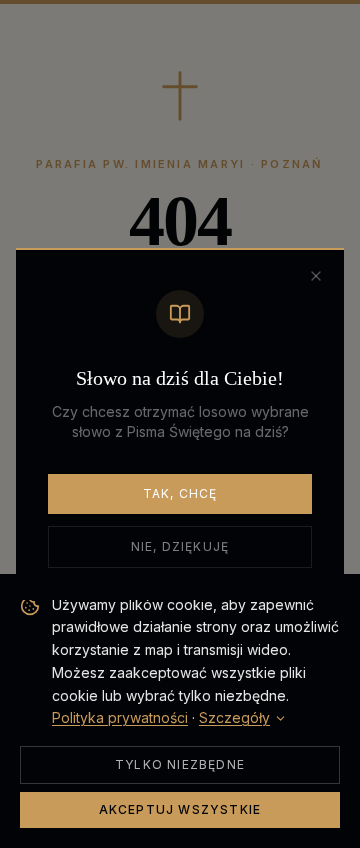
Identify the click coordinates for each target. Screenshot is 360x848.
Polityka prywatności (120, 717)
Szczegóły (234, 717)
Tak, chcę (180, 493)
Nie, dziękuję (180, 546)
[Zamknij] (316, 276)
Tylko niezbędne (180, 764)
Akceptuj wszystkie (180, 809)
